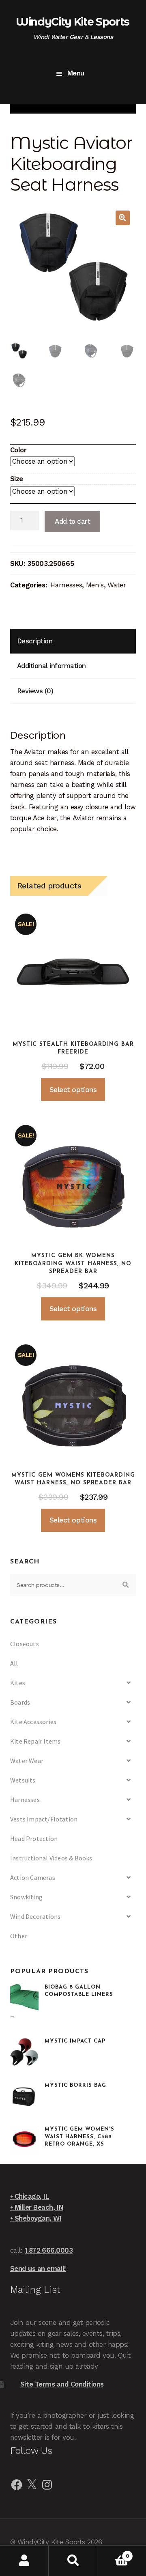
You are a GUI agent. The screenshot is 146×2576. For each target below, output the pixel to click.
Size (17, 479)
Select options (73, 1090)
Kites (18, 1683)
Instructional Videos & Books (51, 1858)
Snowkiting (26, 1897)
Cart (113, 2553)
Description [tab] (35, 641)
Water (117, 585)
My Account (24, 2561)
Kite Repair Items (35, 1741)
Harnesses (66, 585)
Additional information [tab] (52, 666)
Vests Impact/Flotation (44, 1819)
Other (19, 1936)
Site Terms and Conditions (62, 2384)
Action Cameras (33, 1877)
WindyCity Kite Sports (73, 22)
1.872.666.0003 (49, 2250)
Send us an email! (38, 2269)
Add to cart (72, 521)
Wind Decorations (35, 1916)
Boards (20, 1702)
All (14, 1663)
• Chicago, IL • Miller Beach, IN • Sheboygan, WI (37, 2207)
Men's (95, 585)
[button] (123, 218)
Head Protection (34, 1838)
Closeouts (25, 1644)
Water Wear (27, 1761)
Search (73, 2561)
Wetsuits (23, 1780)
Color (18, 450)
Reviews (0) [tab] (35, 691)
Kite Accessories (33, 1722)
